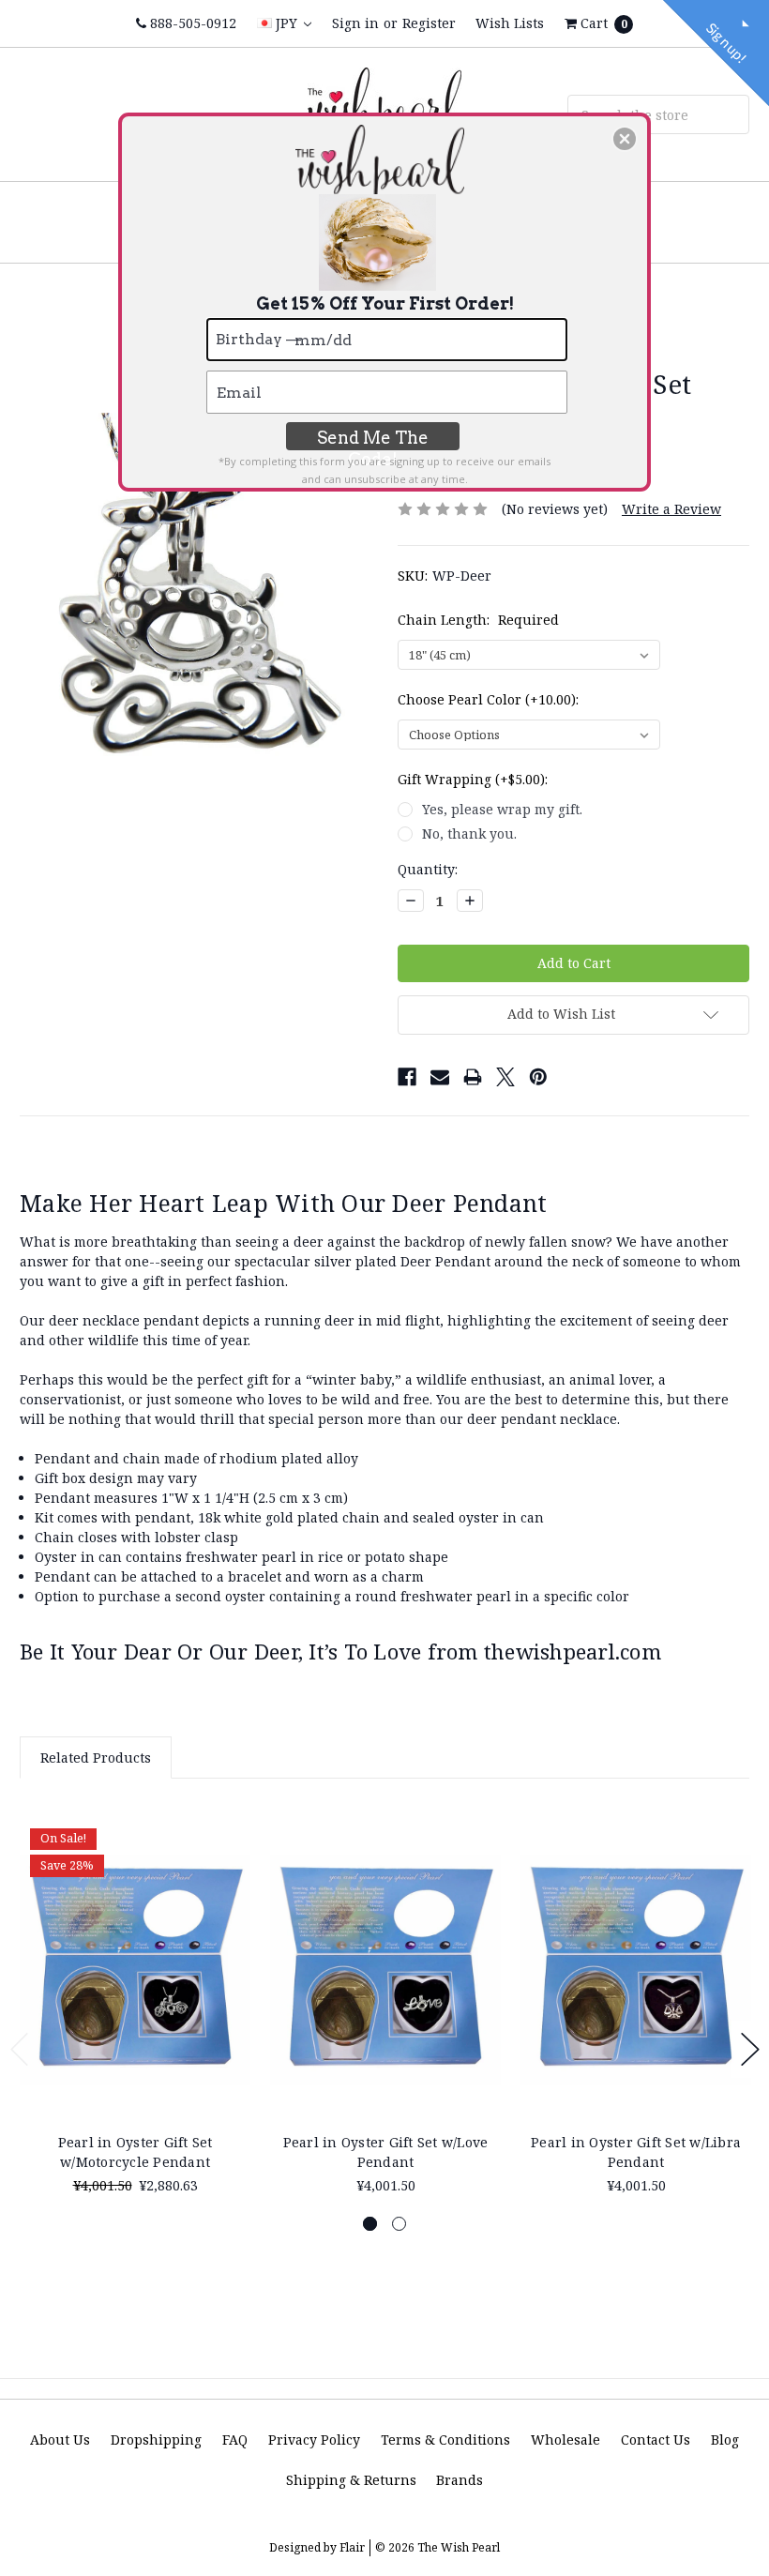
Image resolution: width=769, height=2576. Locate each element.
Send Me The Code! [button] (373, 439)
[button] (625, 139)
